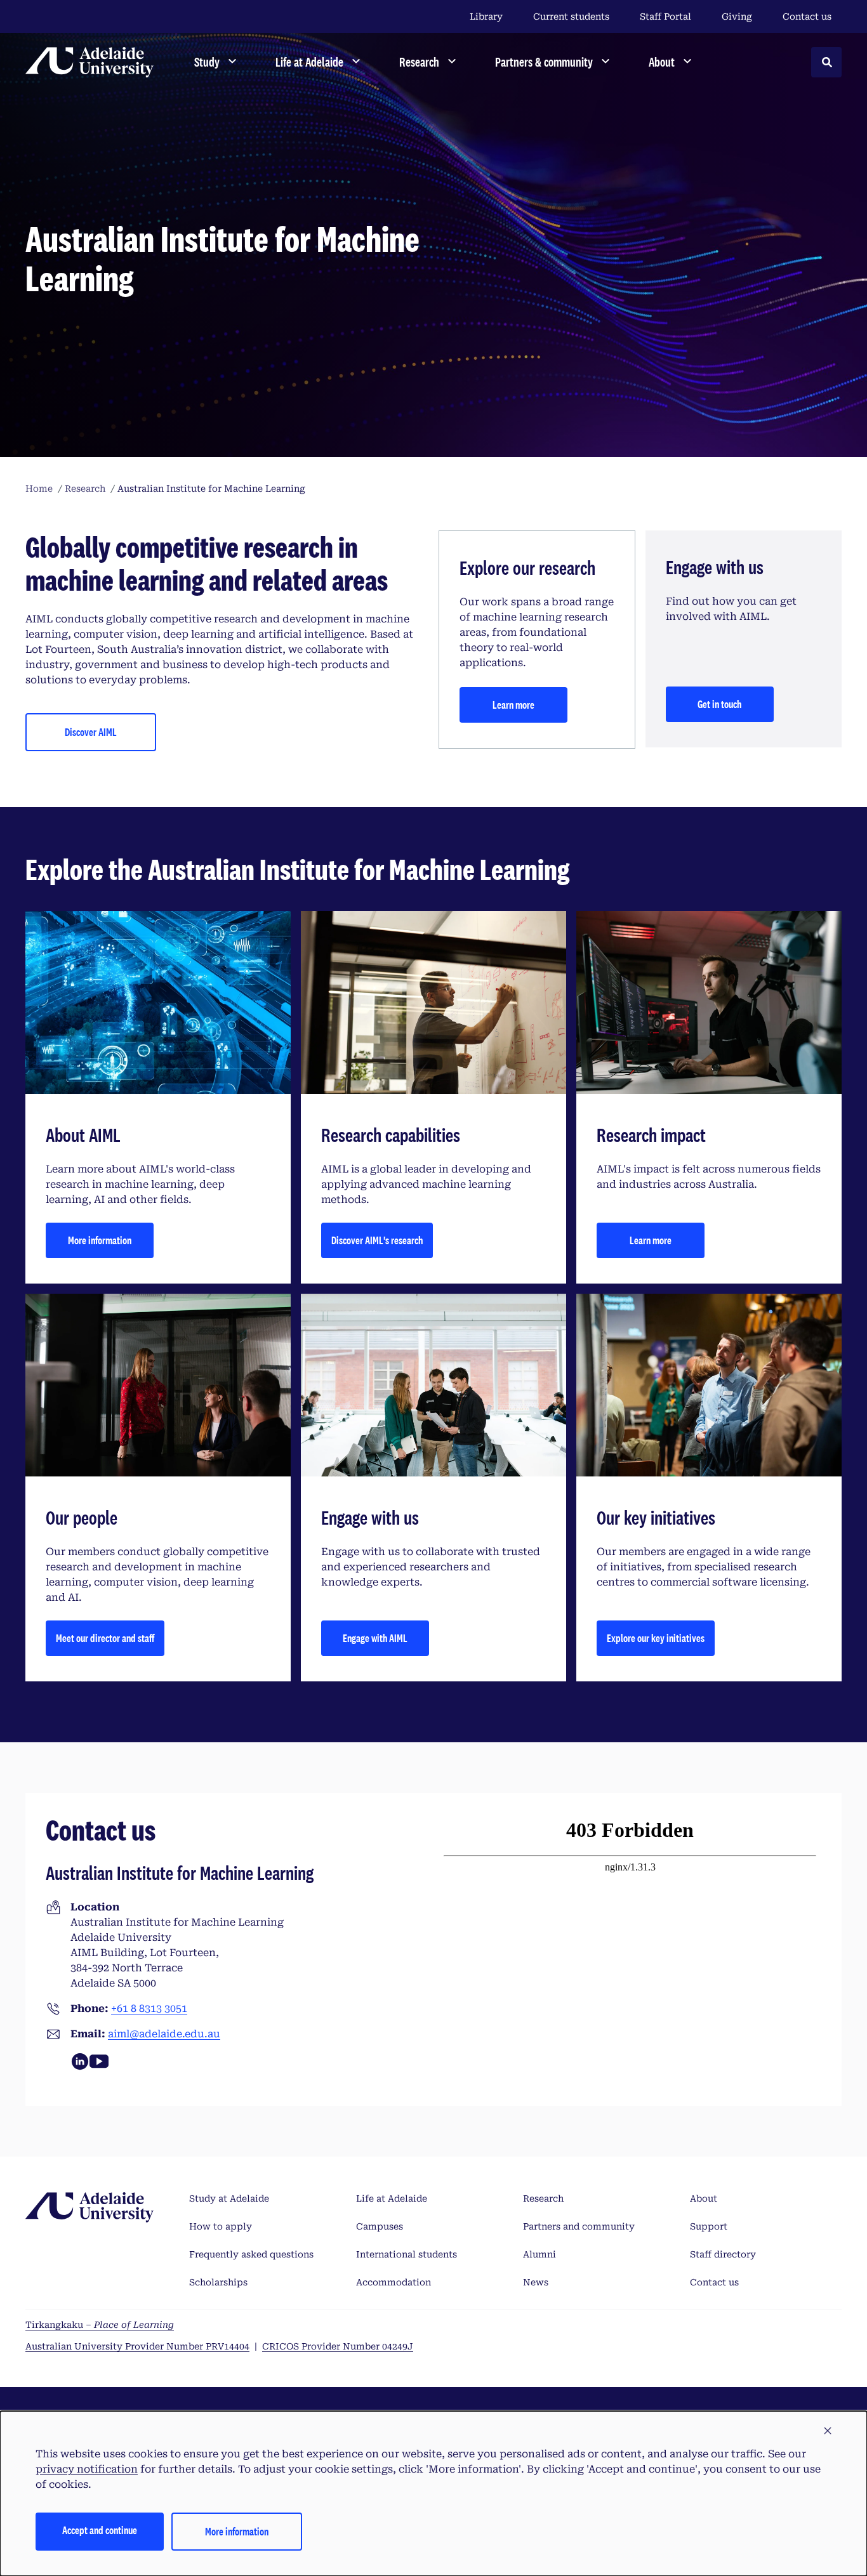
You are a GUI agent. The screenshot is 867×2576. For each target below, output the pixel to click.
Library (486, 16)
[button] (828, 2431)
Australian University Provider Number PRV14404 (137, 2346)
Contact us (807, 16)
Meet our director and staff (105, 1638)
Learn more (513, 705)
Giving (737, 16)
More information (100, 1240)
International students (407, 2254)
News (536, 2282)
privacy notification (87, 2469)
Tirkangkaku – (100, 2325)
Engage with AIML (375, 1638)
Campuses (380, 2226)
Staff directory (723, 2254)
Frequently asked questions (251, 2254)
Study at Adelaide (229, 2198)
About (704, 2198)
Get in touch (719, 704)
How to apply (221, 2226)
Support (709, 2226)
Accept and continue (100, 2530)
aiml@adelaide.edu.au (164, 2034)
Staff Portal (665, 16)
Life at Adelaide (392, 2198)
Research (543, 2198)
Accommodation (394, 2282)
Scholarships (218, 2282)
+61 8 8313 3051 (149, 2008)
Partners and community (579, 2226)
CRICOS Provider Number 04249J (338, 2346)
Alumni (539, 2254)
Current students (571, 16)
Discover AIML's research (377, 1240)
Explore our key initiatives (656, 1638)
